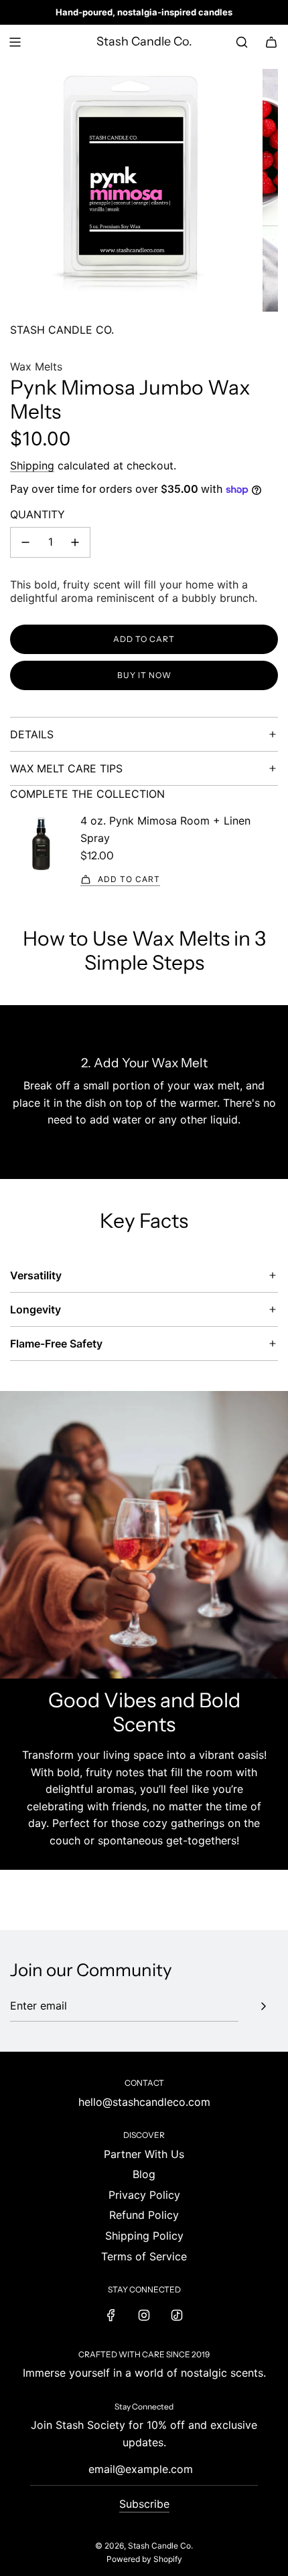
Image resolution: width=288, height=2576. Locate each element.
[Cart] (271, 42)
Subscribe (144, 2504)
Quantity (38, 514)
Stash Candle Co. (144, 42)
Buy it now (144, 675)
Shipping (32, 465)
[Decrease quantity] (25, 542)
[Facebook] (111, 2315)
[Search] (242, 42)
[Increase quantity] (75, 542)
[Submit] (263, 2006)
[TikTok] (177, 2315)
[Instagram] (144, 2315)
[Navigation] (15, 42)
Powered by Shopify (144, 2559)
